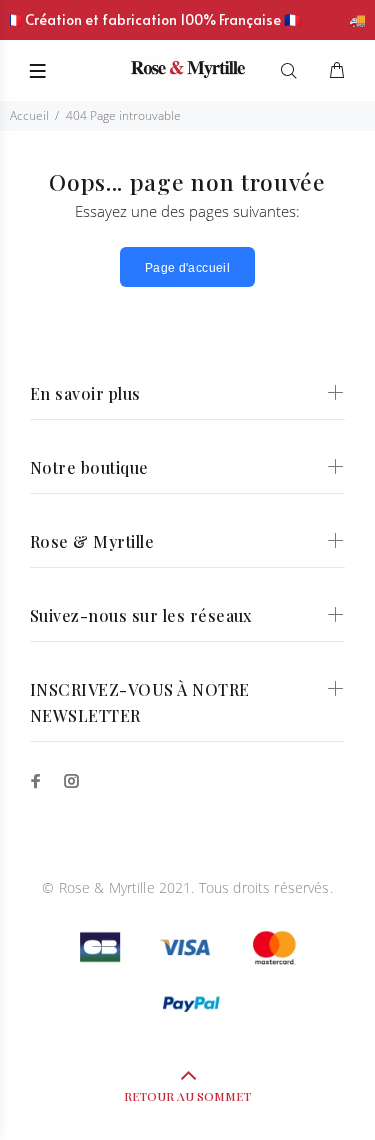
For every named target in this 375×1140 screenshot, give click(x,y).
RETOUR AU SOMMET (187, 1096)
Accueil (29, 115)
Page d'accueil (187, 268)
